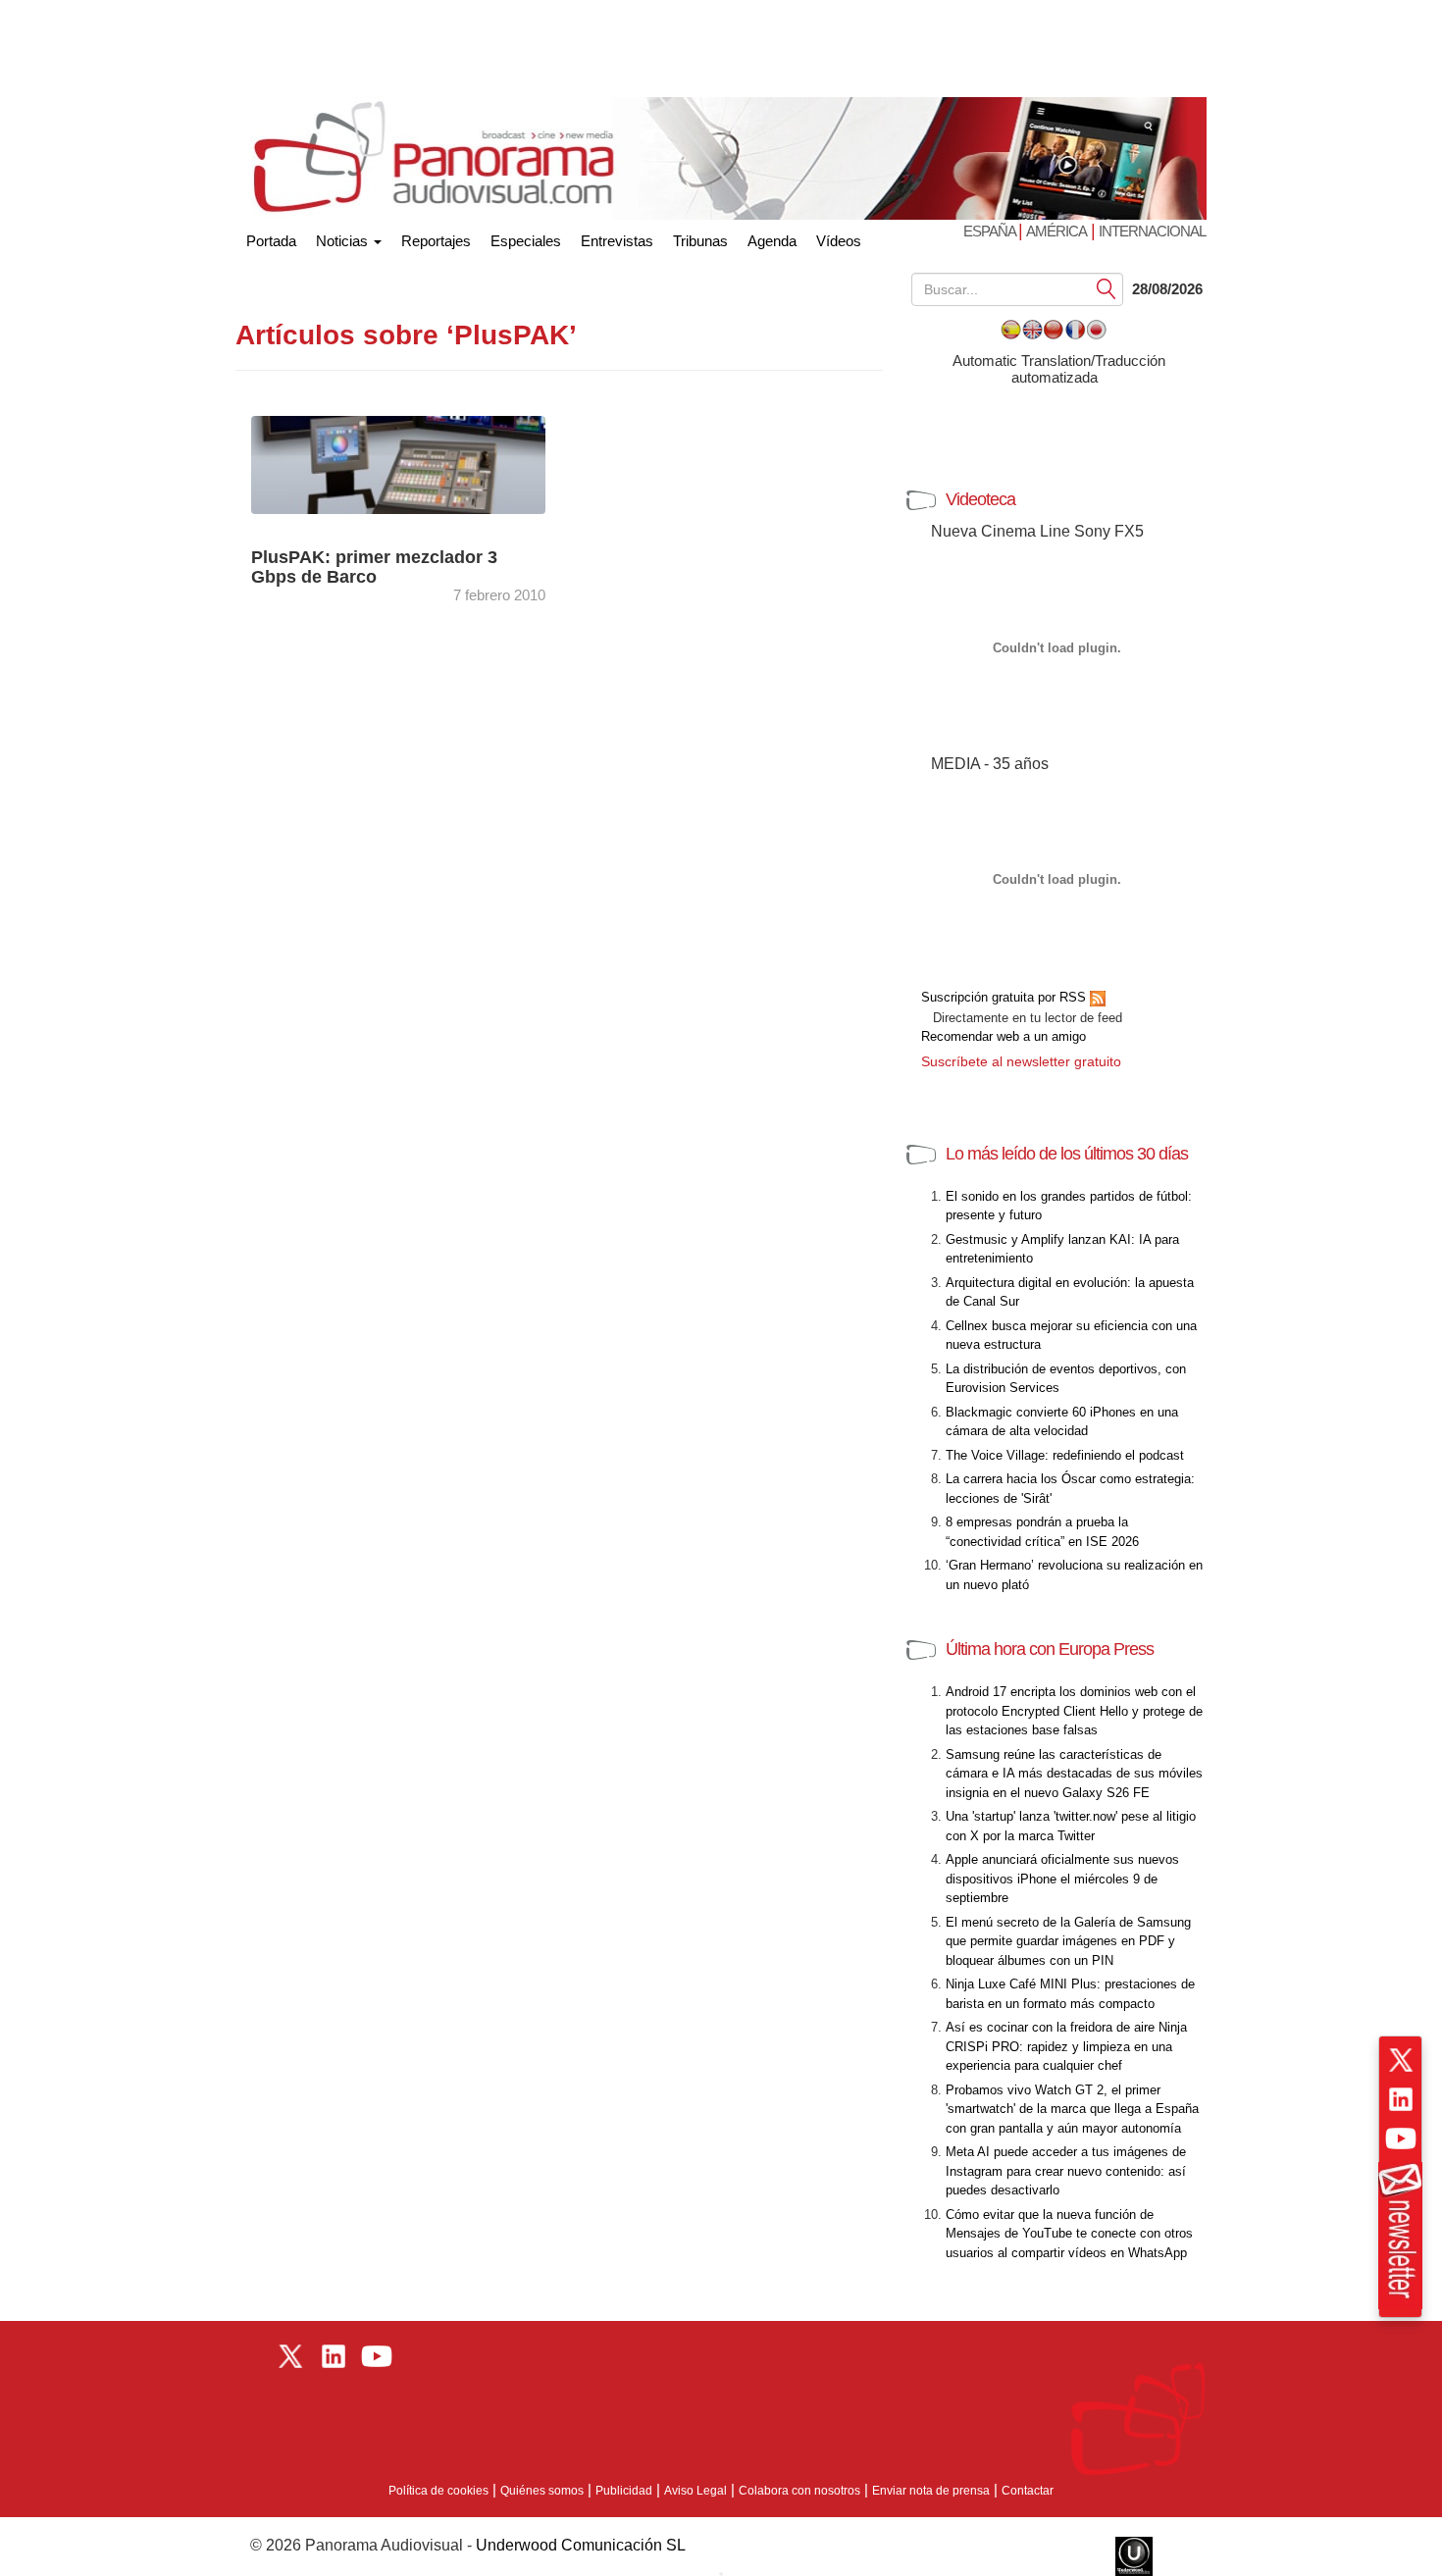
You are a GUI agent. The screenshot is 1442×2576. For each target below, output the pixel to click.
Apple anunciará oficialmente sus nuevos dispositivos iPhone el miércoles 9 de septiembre (1062, 1879)
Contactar (1028, 2491)
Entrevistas (617, 241)
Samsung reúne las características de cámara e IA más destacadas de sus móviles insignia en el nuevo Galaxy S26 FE (1074, 1774)
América (1056, 231)
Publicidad (624, 2491)
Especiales (526, 241)
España (991, 231)
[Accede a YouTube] (1401, 2138)
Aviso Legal (695, 2491)
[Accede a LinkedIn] (1401, 2099)
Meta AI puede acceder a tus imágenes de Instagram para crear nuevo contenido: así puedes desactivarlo (1066, 2171)
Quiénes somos (542, 2491)
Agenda (772, 241)
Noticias (344, 241)
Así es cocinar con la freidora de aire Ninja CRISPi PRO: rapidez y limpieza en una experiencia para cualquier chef (1066, 2046)
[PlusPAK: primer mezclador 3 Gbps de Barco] (417, 464)
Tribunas (700, 241)
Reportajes (436, 241)
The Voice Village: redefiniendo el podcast (1065, 1455)
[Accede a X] (1401, 2060)
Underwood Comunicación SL (581, 2545)
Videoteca (980, 499)
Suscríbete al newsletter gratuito (1021, 1061)
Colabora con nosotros (799, 2491)
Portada (271, 237)
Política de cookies (438, 2491)
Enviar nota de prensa (931, 2491)
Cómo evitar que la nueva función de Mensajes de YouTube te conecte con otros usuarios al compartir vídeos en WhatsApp (1069, 2234)
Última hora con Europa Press (1050, 1649)
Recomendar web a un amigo (1004, 1036)
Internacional (1152, 231)
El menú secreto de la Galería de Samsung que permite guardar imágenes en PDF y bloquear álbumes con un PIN (1068, 1941)
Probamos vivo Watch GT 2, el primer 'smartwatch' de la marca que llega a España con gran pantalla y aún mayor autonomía (1072, 2109)
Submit (1107, 288)
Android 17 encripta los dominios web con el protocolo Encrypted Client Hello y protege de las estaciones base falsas (1074, 1711)
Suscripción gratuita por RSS (1005, 997)
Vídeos (839, 241)
